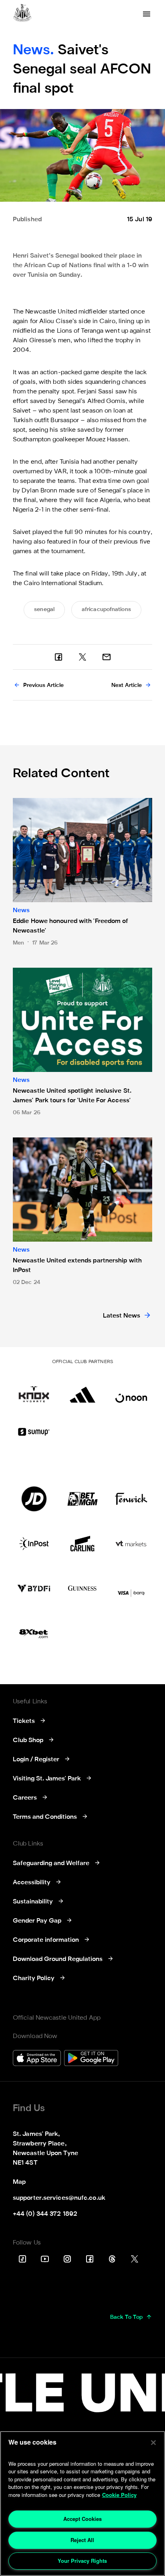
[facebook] (58, 657)
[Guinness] (82, 1588)
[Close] (153, 2443)
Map (19, 2182)
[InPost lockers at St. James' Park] (34, 1544)
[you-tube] (45, 2259)
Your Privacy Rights (82, 2561)
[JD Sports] (34, 1499)
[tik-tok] (22, 2259)
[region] (82, 2504)
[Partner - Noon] (131, 1390)
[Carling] (82, 1544)
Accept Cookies (82, 2519)
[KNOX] (34, 1390)
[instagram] (67, 2259)
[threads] (112, 2259)
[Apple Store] (37, 2059)
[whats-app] (107, 657)
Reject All (82, 2540)
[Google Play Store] (91, 2059)
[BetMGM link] (82, 1499)
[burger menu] (147, 14)
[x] (82, 657)
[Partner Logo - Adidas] (82, 1390)
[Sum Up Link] (34, 1432)
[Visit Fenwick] (131, 1499)
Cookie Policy (119, 2495)
